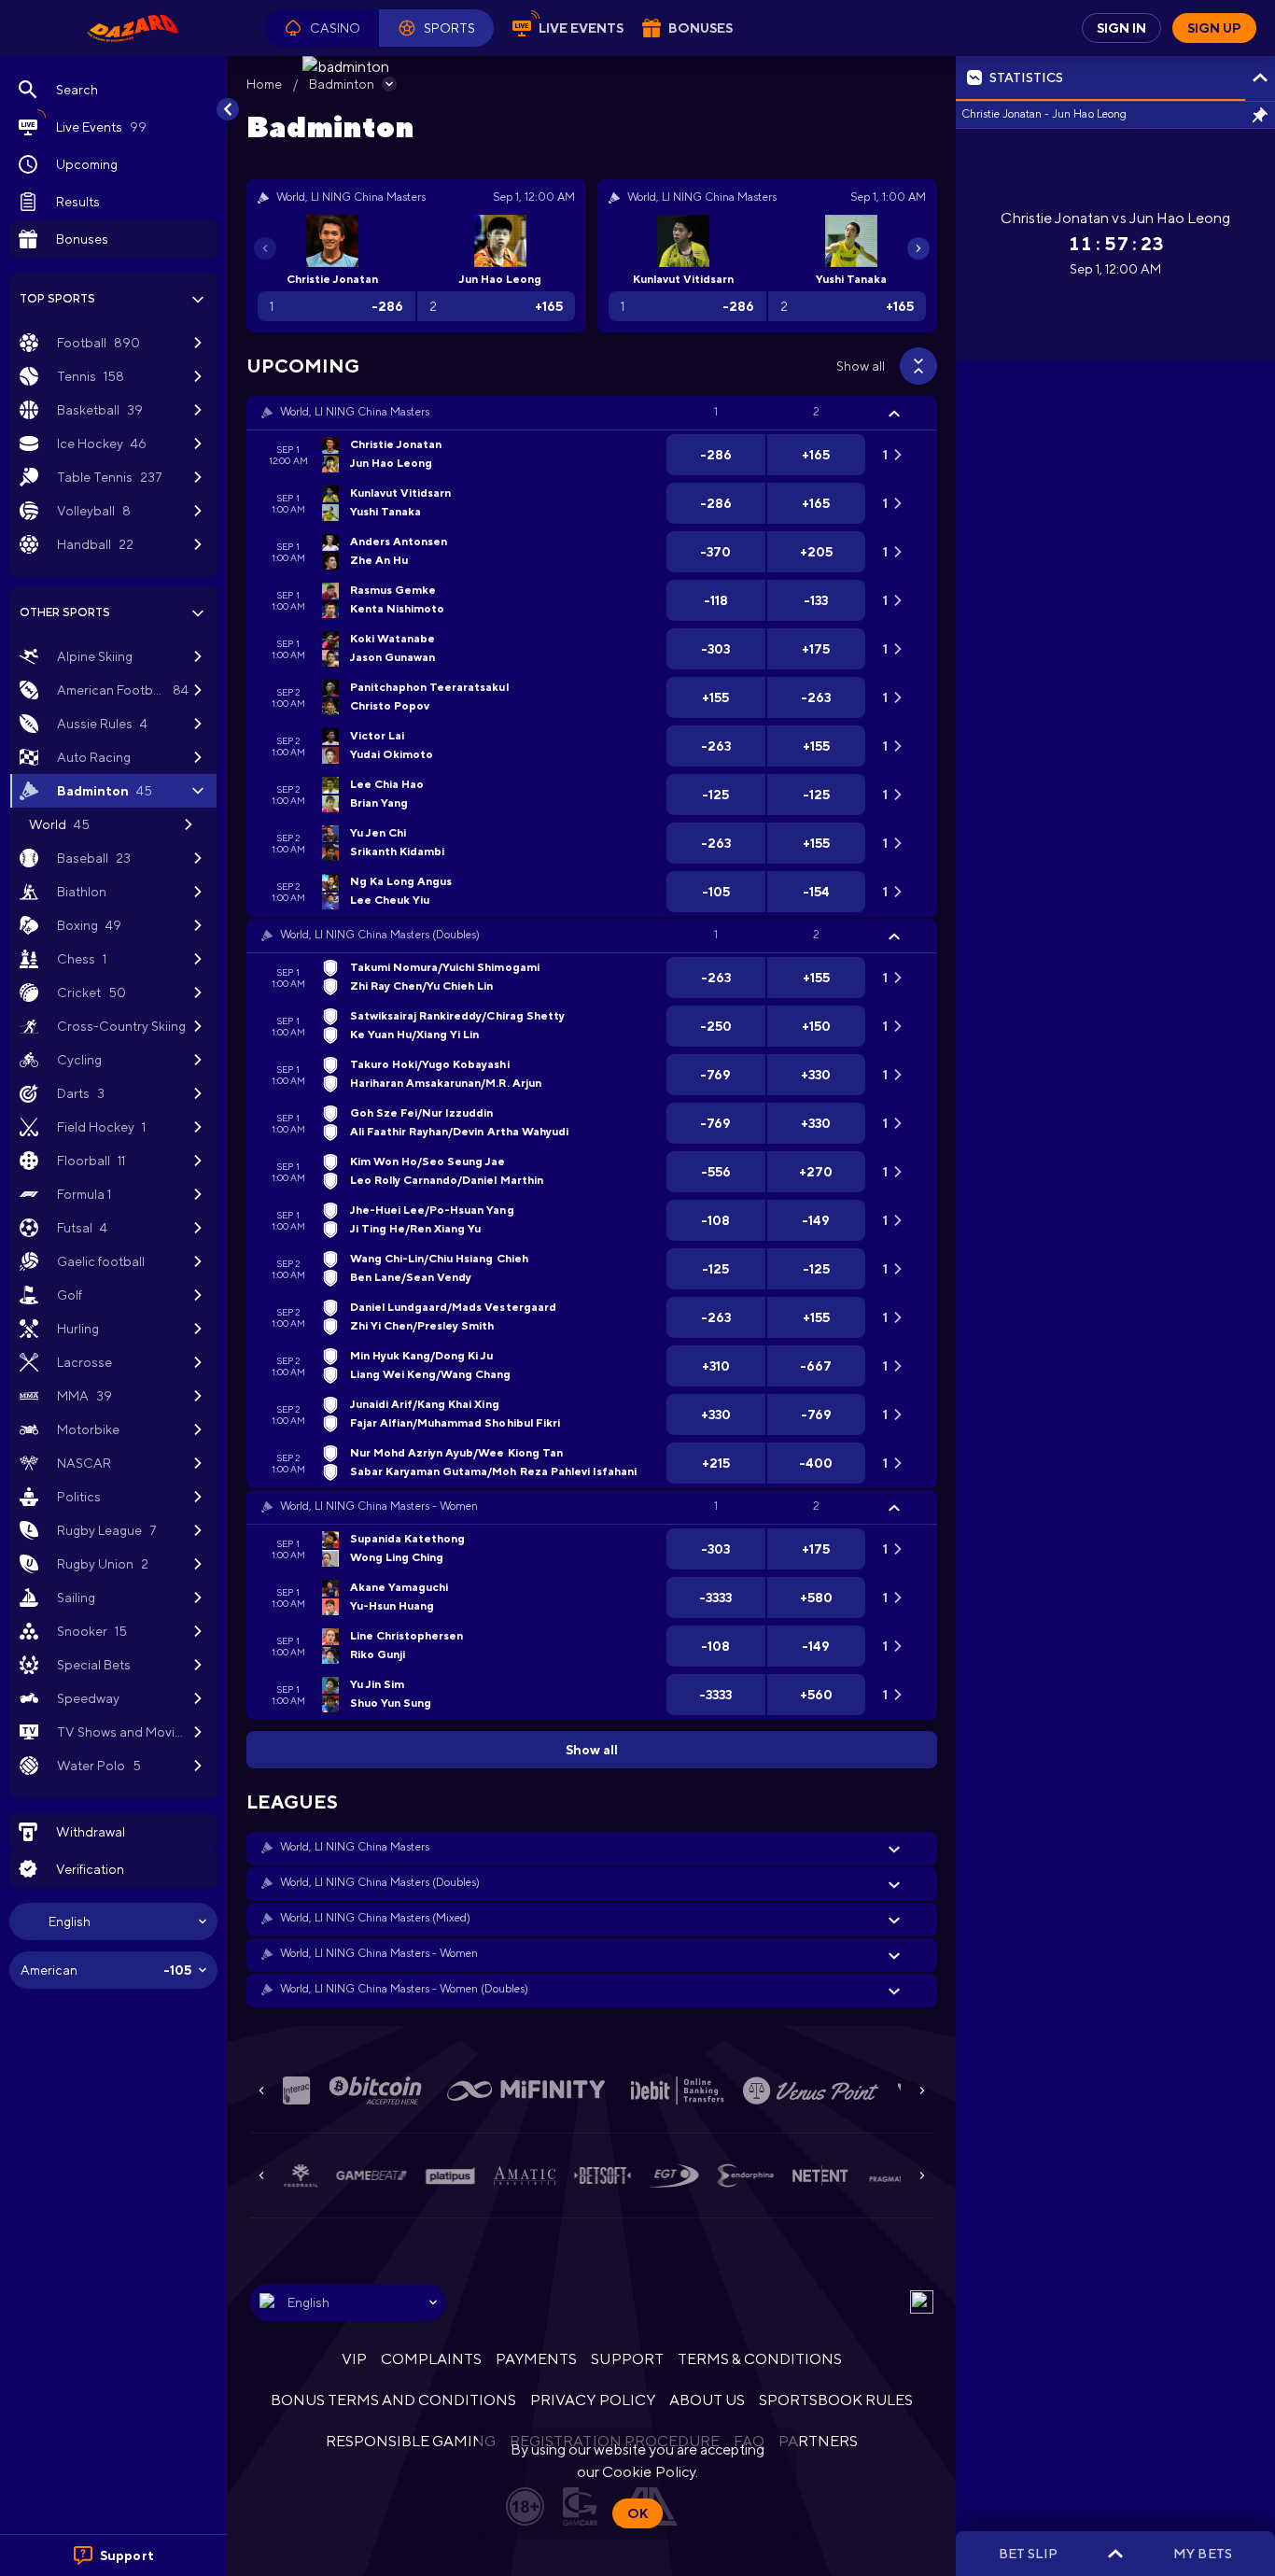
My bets (1202, 2554)
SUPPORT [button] (627, 2359)
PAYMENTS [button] (536, 2359)
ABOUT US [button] (707, 2400)
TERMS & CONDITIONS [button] (760, 2359)
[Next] (918, 248)
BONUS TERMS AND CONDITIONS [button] (394, 2400)
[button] (322, 28)
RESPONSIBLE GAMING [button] (411, 2441)
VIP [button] (354, 2359)
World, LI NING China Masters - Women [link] (379, 1506)
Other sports (65, 612)
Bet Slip (1028, 2554)
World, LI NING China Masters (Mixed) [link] (375, 1918)
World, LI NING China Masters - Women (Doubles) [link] (404, 1989)
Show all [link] (861, 366)
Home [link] (264, 84)
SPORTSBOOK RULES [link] (836, 2400)
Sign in (1121, 28)
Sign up (1214, 28)
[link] (133, 28)
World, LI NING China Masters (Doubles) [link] (380, 935)
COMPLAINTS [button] (431, 2359)
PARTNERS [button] (818, 2441)
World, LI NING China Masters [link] (355, 412)
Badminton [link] (342, 84)
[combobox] (113, 1921)
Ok (637, 2513)
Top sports (57, 299)
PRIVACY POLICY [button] (592, 2400)
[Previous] (265, 248)
